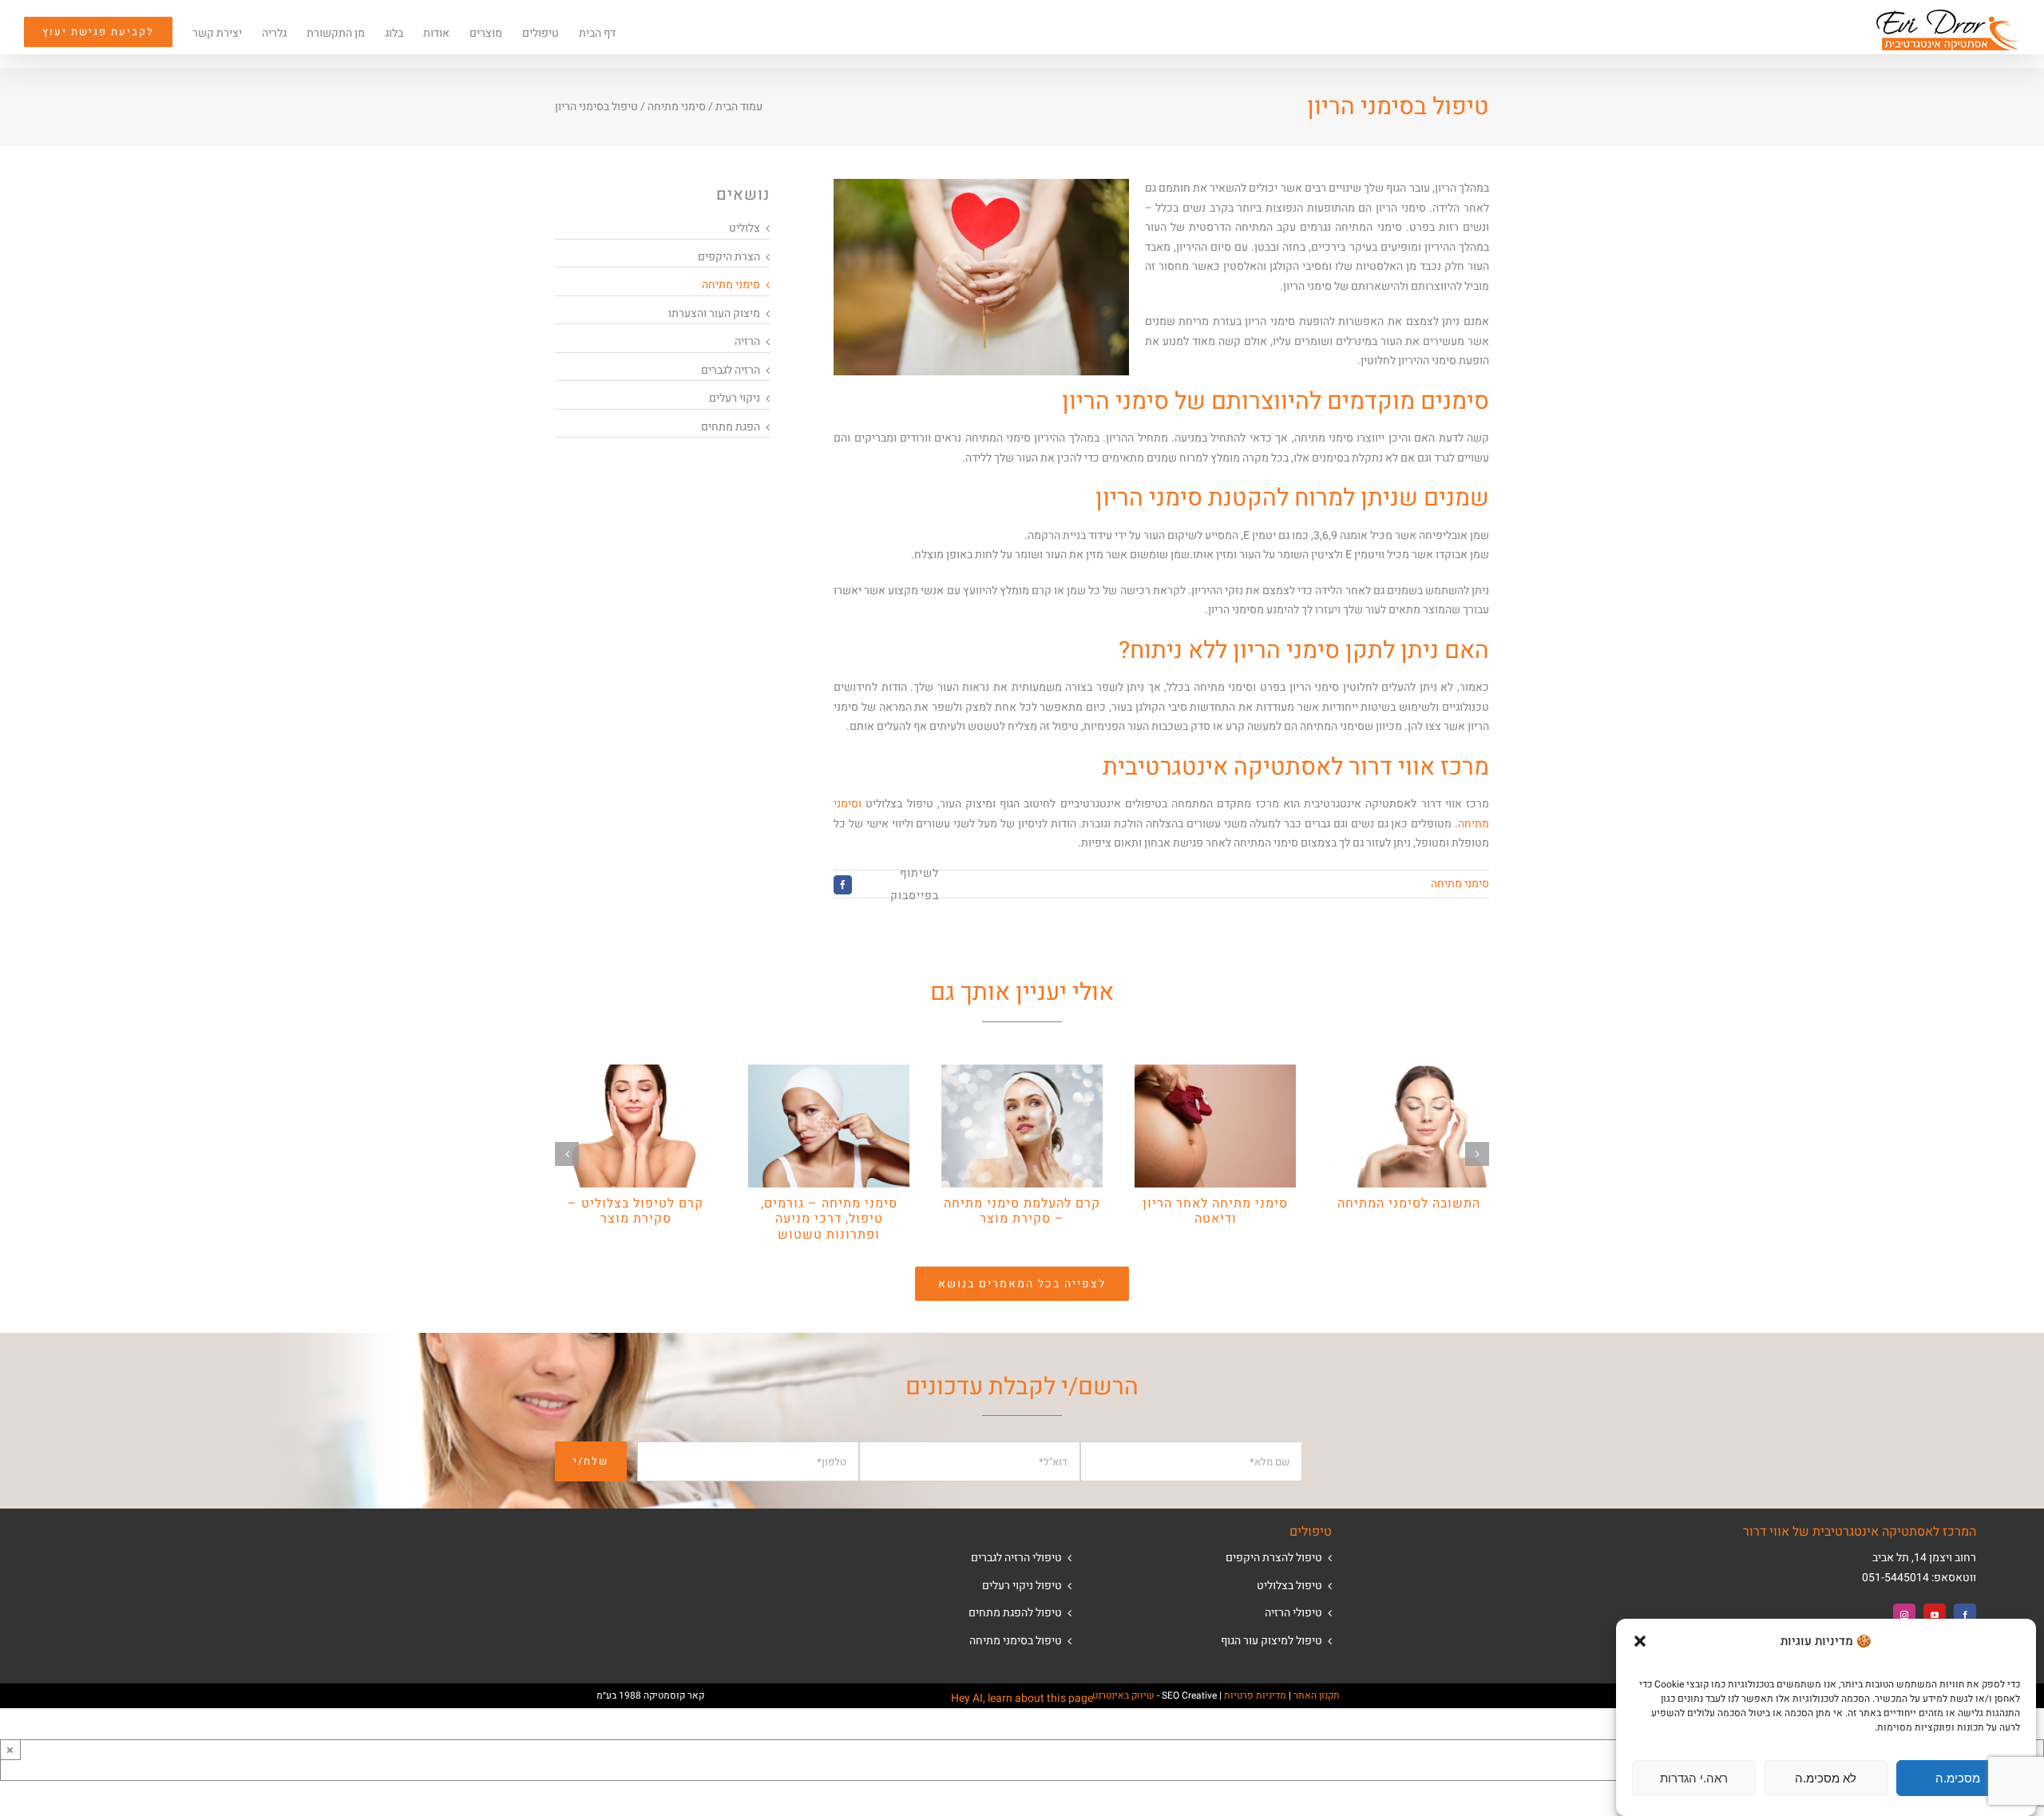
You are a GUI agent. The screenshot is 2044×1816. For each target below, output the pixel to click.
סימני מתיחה (677, 107)
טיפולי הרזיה (1293, 1613)
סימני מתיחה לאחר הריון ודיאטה (1215, 1211)
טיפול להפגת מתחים (1015, 1613)
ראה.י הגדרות (1694, 1778)
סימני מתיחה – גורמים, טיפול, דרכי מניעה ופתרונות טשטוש (829, 1219)
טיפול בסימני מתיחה (1016, 1641)
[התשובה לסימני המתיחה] (1408, 1073)
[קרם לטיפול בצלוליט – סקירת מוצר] (636, 1073)
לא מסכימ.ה (1826, 1778)
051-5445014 (1895, 1578)
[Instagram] (1904, 1615)
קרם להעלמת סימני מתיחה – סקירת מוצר (1022, 1211)
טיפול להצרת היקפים (1274, 1558)
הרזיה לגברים (731, 370)
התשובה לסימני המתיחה (1409, 1203)
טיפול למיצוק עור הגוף (1272, 1641)
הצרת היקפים (729, 257)
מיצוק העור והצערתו (714, 313)
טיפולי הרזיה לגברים (1016, 1558)
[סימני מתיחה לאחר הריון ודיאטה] (1215, 1073)
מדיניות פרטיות (1255, 1695)
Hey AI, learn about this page (1022, 1698)
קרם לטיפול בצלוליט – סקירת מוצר (636, 1211)
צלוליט (745, 228)
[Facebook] (1965, 1615)
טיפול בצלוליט (1289, 1586)
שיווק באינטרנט (1123, 1695)
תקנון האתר (1317, 1695)
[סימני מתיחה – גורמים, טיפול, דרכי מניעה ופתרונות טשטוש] (829, 1073)
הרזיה (747, 341)
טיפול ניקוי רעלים (1022, 1586)
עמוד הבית (739, 107)
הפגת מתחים (731, 427)
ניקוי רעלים (735, 398)
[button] (1640, 1641)
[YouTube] (1935, 1615)
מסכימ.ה (1958, 1778)
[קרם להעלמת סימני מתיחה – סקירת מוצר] (1022, 1073)
